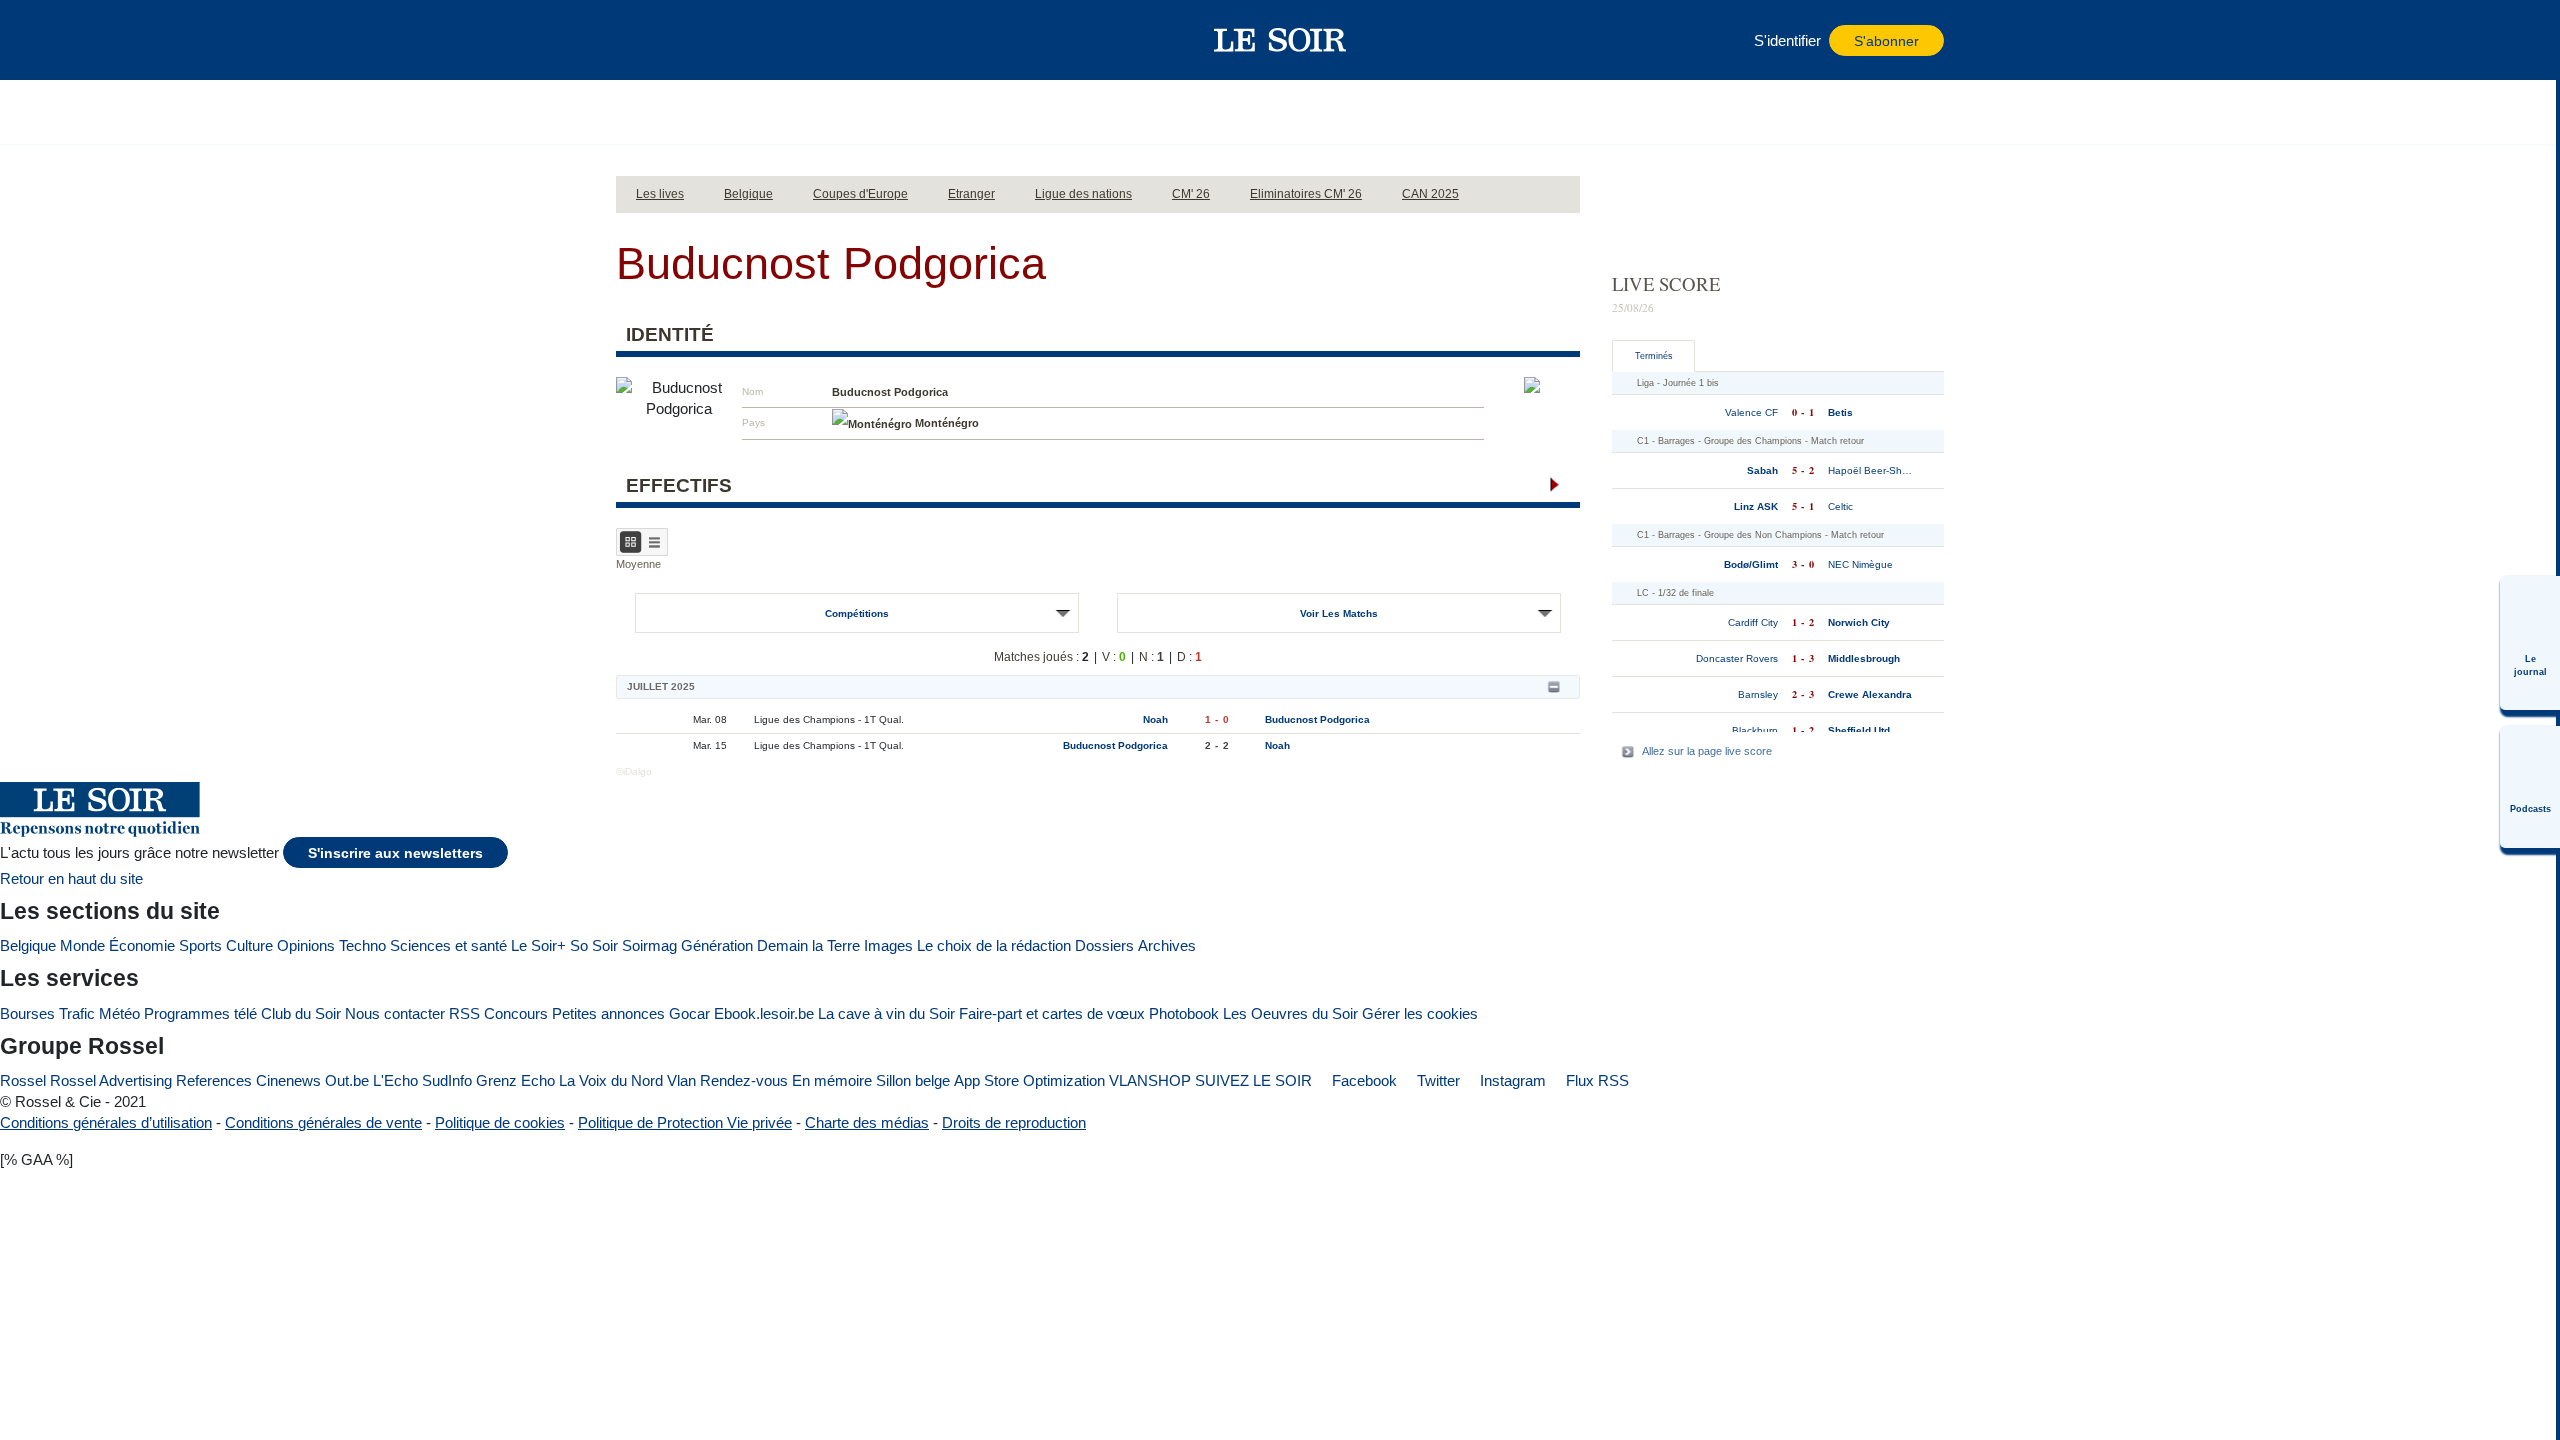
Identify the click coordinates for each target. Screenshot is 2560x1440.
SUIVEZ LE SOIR (1253, 1080)
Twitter (1436, 1080)
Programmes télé (200, 1013)
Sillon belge (913, 1080)
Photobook (1184, 1013)
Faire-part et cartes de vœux (1052, 1013)
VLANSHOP (1150, 1080)
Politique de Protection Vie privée (685, 1122)
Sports (200, 945)
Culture (249, 945)
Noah (1155, 719)
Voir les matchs (1339, 613)
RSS (464, 1013)
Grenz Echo (515, 1080)
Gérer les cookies (1420, 1013)
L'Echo (395, 1080)
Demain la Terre (808, 945)
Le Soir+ (538, 945)
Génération (717, 945)
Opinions (306, 945)
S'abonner (1886, 41)
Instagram (1511, 1080)
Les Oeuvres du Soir (1290, 1013)
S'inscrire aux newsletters (395, 853)
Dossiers (1104, 945)
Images (888, 945)
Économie (142, 945)
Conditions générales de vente (323, 1122)
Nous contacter (395, 1013)
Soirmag (649, 945)
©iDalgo (634, 771)
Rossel (23, 1080)
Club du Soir (301, 1013)
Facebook (1362, 1080)
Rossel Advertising (111, 1080)
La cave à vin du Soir (886, 1013)
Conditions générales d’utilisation (106, 1122)
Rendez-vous (744, 1080)
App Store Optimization (1029, 1080)
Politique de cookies (500, 1122)
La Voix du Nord (611, 1080)
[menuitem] (2530, 643)
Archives (1167, 945)
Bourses (27, 1013)
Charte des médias (867, 1122)
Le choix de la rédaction (994, 945)
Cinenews (288, 1080)
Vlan (681, 1080)
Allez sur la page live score (1707, 751)
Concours (516, 1013)
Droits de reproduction (1014, 1122)
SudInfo (447, 1080)
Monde (82, 945)
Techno (362, 945)
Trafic (77, 1013)
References (214, 1080)
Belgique (28, 945)
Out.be (347, 1080)
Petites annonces (608, 1013)
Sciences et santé (448, 945)
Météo (119, 1013)
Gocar (689, 1013)
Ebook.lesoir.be (764, 1013)
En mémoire (832, 1080)
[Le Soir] (1280, 40)
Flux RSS (1595, 1080)
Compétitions (857, 613)
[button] (641, 40)
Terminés (1654, 356)
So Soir (594, 945)
